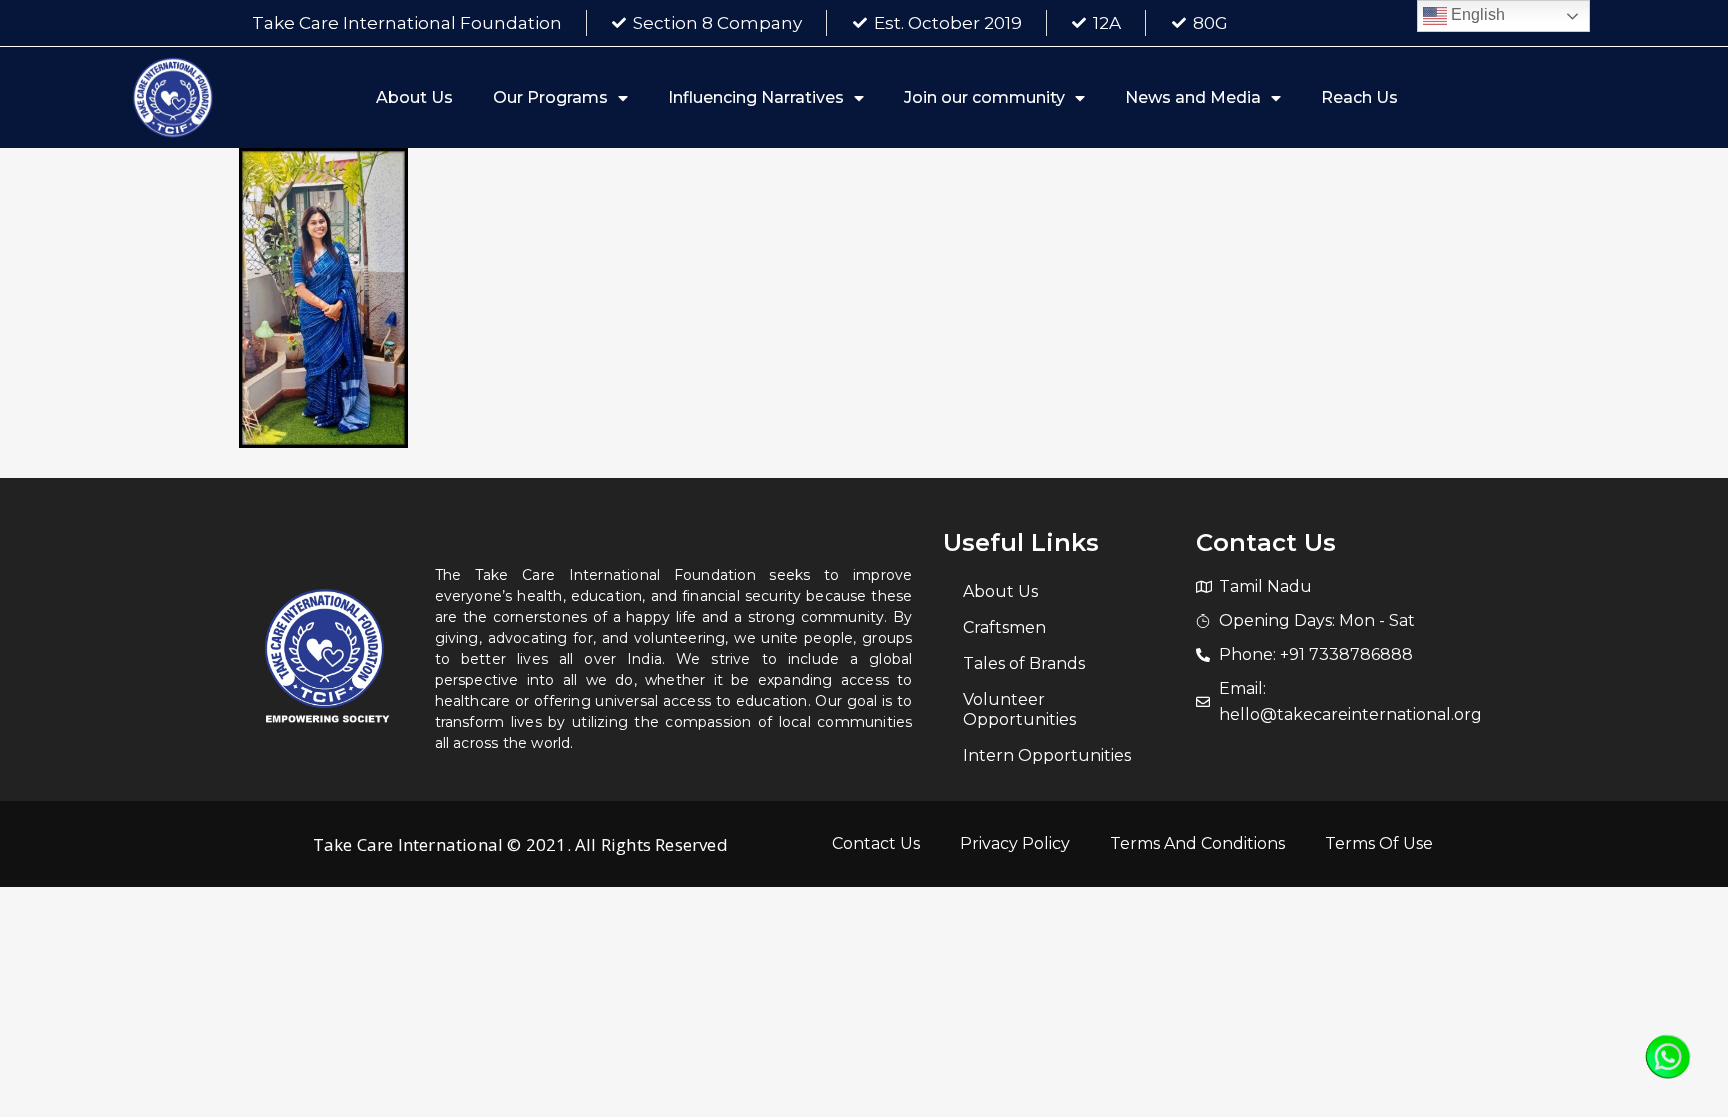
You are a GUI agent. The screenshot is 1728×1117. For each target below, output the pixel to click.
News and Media (1193, 97)
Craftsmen (1004, 627)
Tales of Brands (1024, 663)
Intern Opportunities (1047, 755)
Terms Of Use (1379, 843)
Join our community (984, 97)
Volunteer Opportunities (1019, 709)
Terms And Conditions (1197, 843)
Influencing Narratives (756, 97)
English (1476, 14)
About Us (414, 97)
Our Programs (550, 97)
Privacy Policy (1015, 843)
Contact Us (876, 843)
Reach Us (1359, 97)
